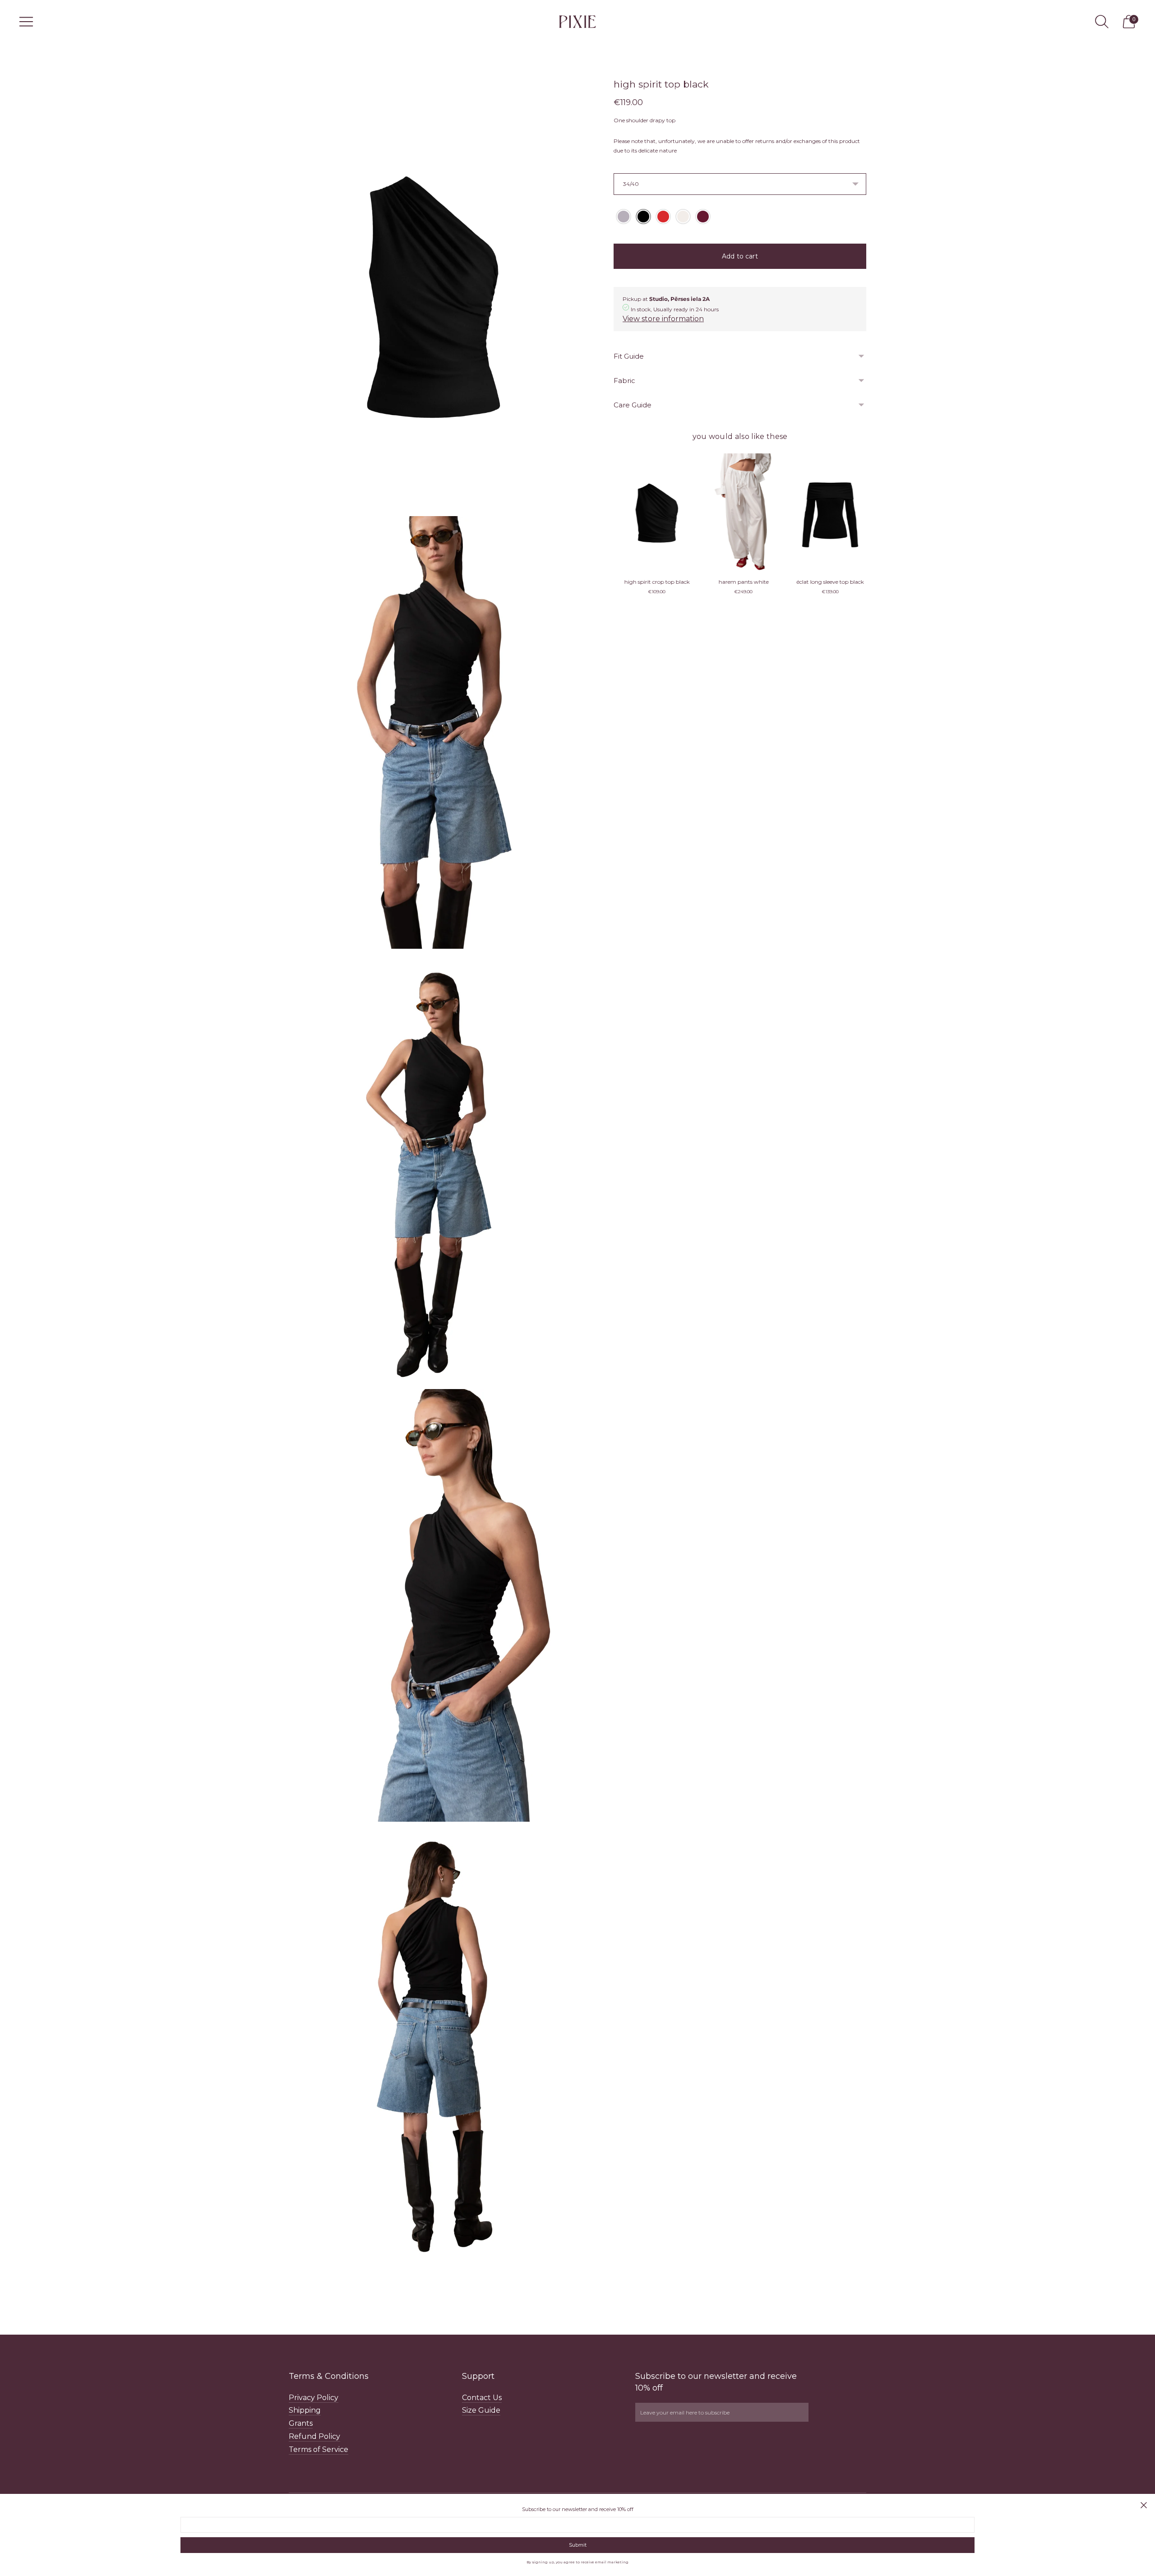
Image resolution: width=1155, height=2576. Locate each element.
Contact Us (482, 2398)
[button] (624, 217)
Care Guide (633, 405)
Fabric (624, 381)
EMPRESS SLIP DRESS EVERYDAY (827, 582)
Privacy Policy (314, 2398)
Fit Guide (629, 356)
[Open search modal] (1102, 22)
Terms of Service (319, 2449)
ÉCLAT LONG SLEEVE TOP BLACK (654, 582)
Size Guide (481, 2410)
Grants (301, 2423)
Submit (578, 2545)
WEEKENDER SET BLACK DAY (740, 582)
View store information (663, 319)
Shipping (305, 2410)
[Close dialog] (1144, 2505)
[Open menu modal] (26, 22)
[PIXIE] (577, 21)
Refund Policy (314, 2436)
